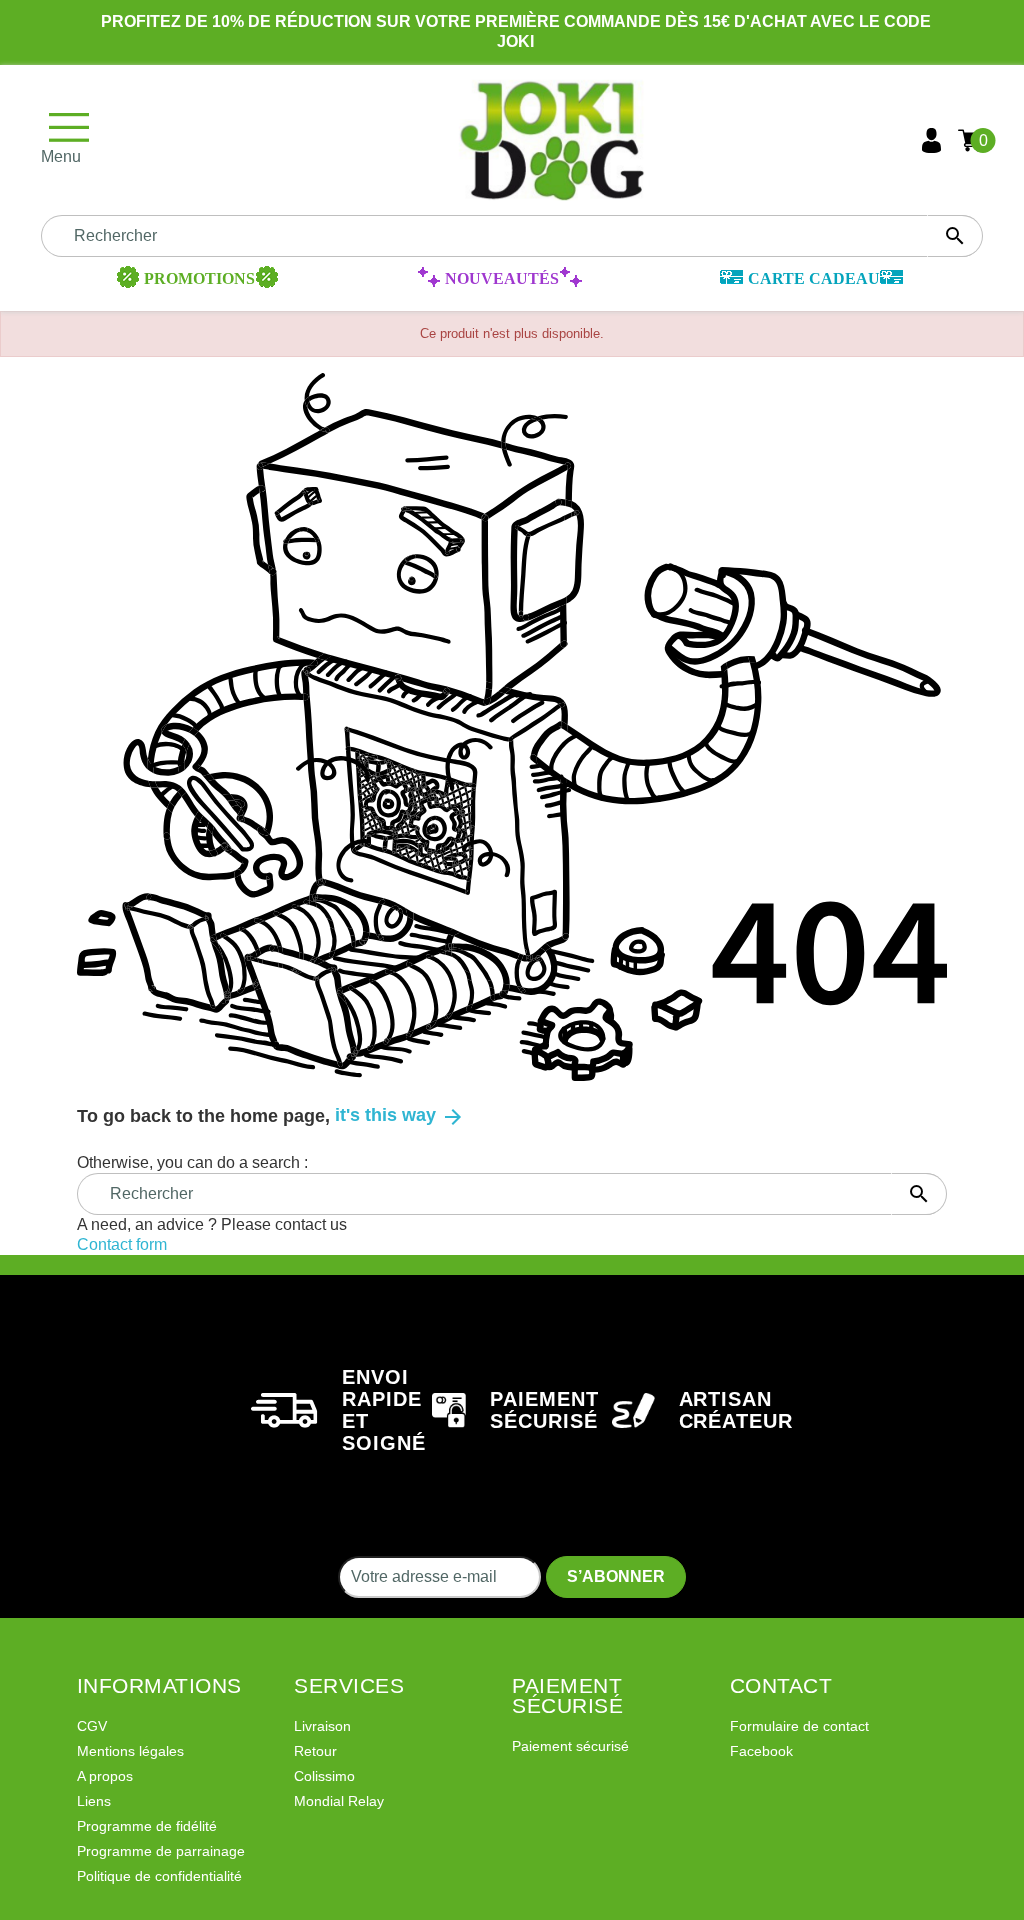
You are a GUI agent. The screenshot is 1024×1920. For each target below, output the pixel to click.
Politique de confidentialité (159, 1876)
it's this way (400, 1115)
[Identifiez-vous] (931, 140)
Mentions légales (130, 1751)
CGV (92, 1726)
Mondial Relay (339, 1801)
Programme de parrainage (161, 1851)
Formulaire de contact (799, 1726)
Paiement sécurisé (570, 1746)
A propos (105, 1776)
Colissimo (324, 1776)
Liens (94, 1801)
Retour (315, 1751)
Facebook (761, 1751)
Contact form (122, 1244)
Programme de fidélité (147, 1826)
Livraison (322, 1726)
